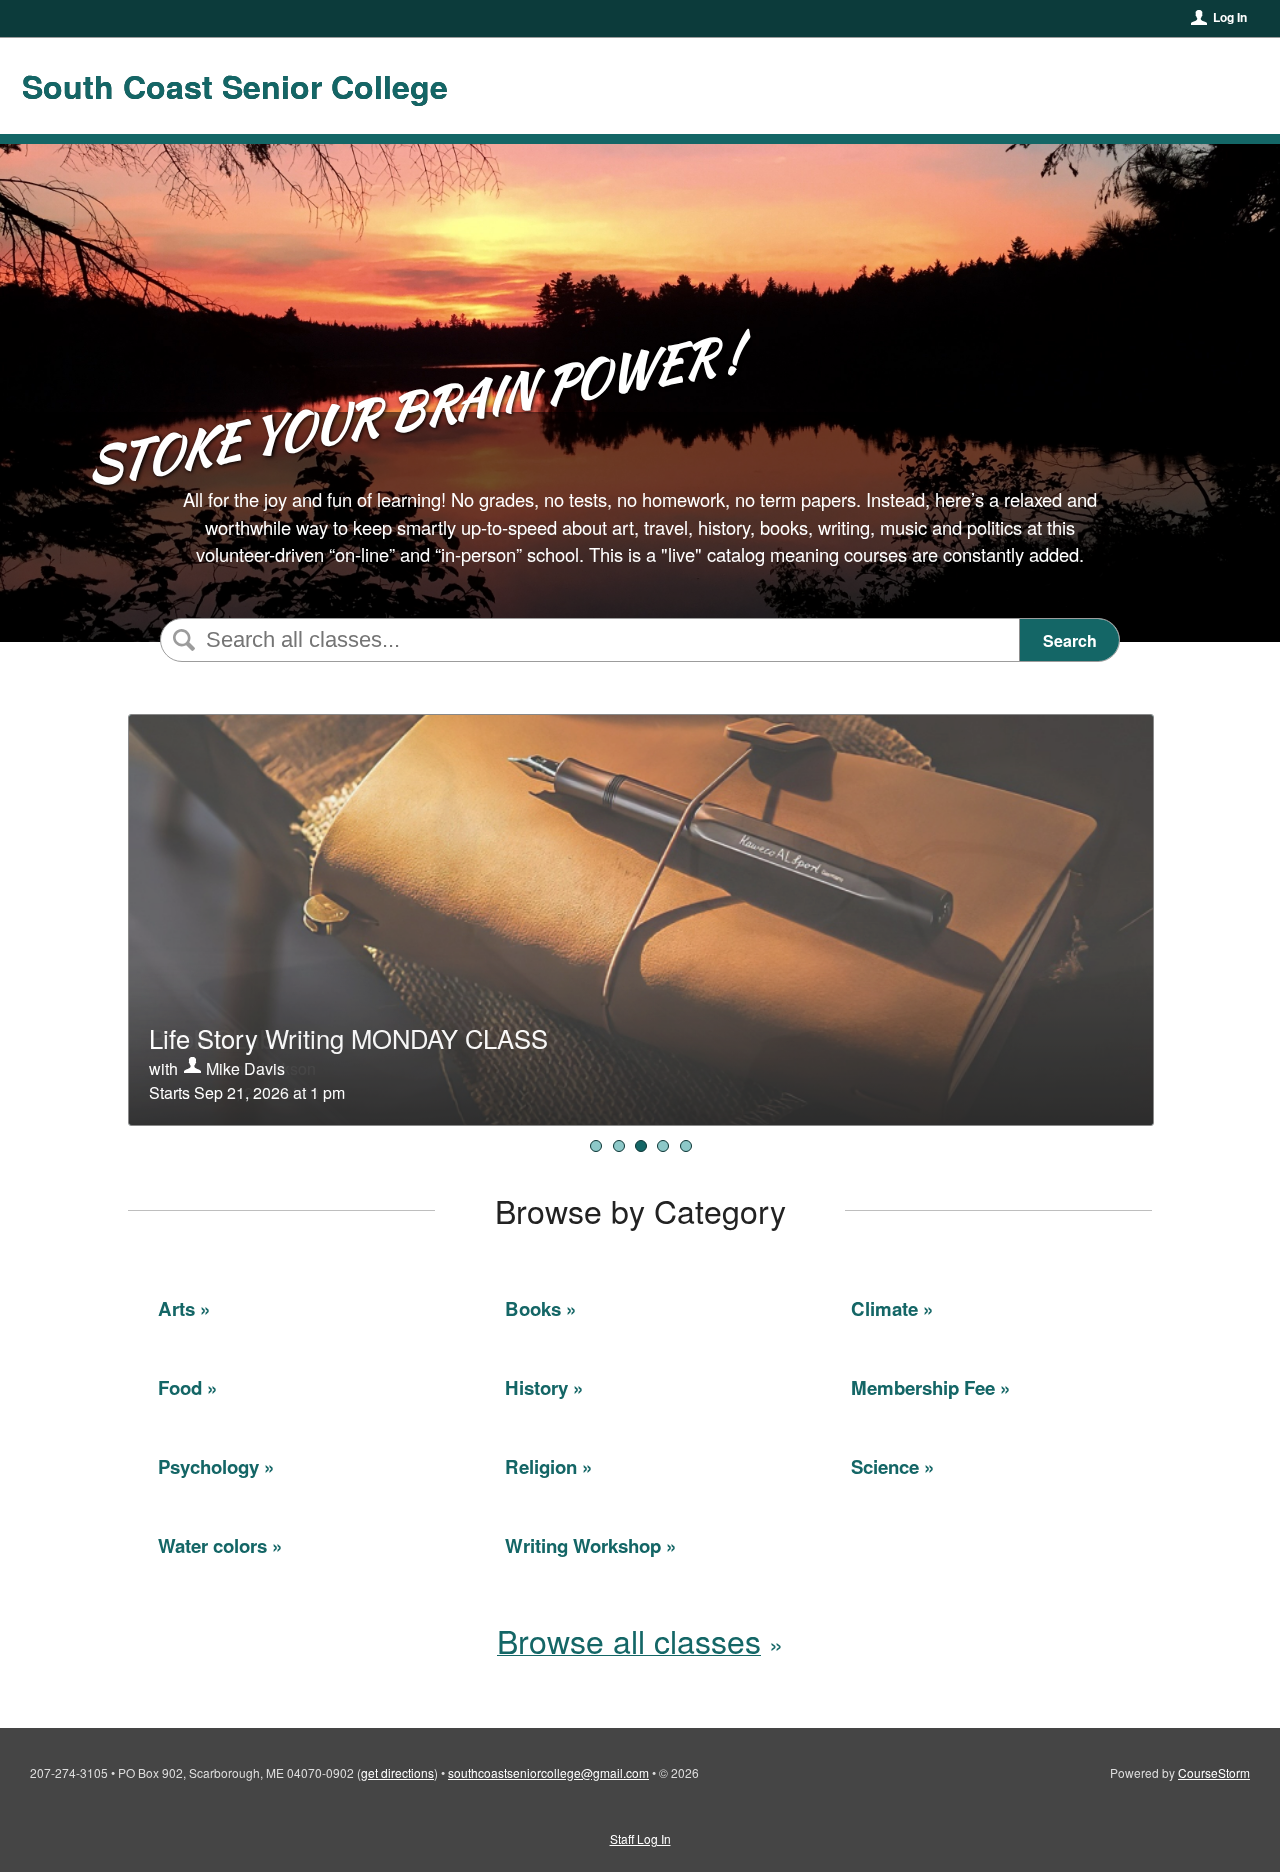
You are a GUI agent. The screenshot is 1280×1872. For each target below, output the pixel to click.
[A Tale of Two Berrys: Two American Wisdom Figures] (686, 1146)
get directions (397, 1772)
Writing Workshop (583, 1545)
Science (885, 1466)
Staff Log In (640, 1838)
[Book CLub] (619, 1146)
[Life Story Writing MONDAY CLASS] (641, 1146)
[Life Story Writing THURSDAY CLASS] (663, 1146)
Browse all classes (629, 1640)
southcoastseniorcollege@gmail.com (548, 1772)
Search (1070, 640)
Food (180, 1387)
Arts (176, 1308)
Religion (541, 1466)
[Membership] (596, 1146)
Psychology (208, 1466)
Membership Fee (923, 1387)
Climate (884, 1308)
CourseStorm (1214, 1772)
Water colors (212, 1545)
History (536, 1387)
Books (533, 1308)
